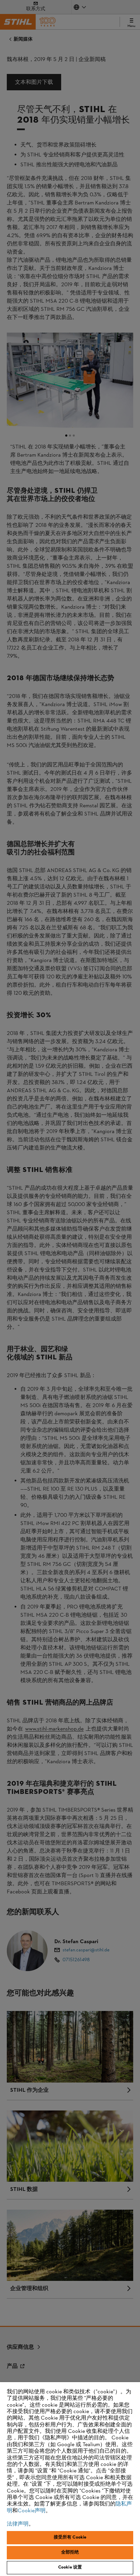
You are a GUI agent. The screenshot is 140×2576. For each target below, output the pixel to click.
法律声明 (18, 2524)
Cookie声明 (32, 2511)
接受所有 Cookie (70, 2537)
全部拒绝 (70, 2552)
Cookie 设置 (70, 2567)
